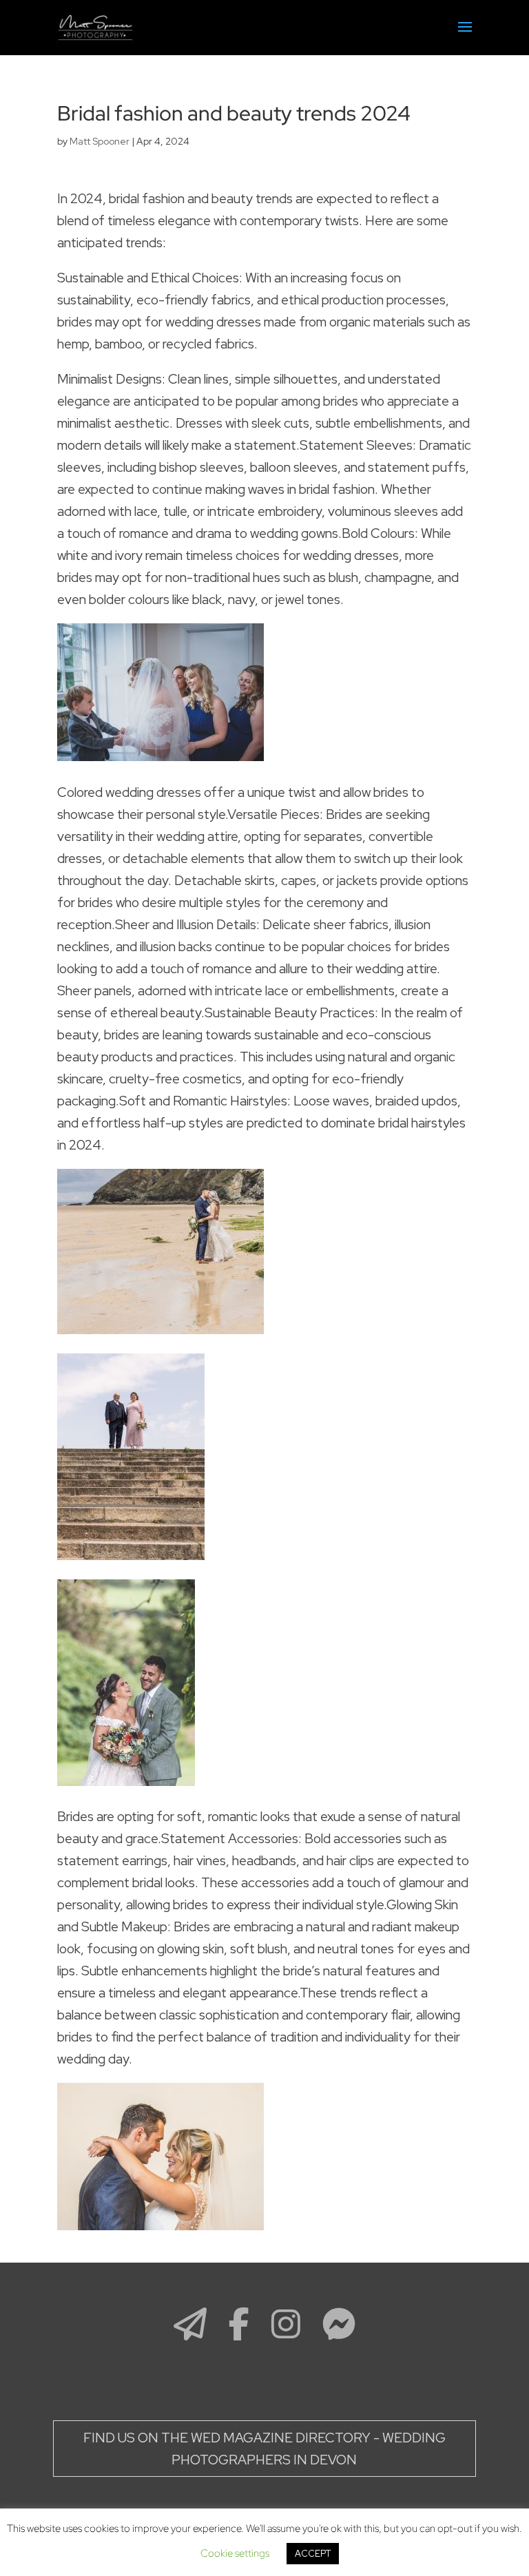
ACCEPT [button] (313, 2554)
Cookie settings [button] (235, 2553)
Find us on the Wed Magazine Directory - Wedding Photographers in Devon (264, 2449)
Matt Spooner (100, 141)
